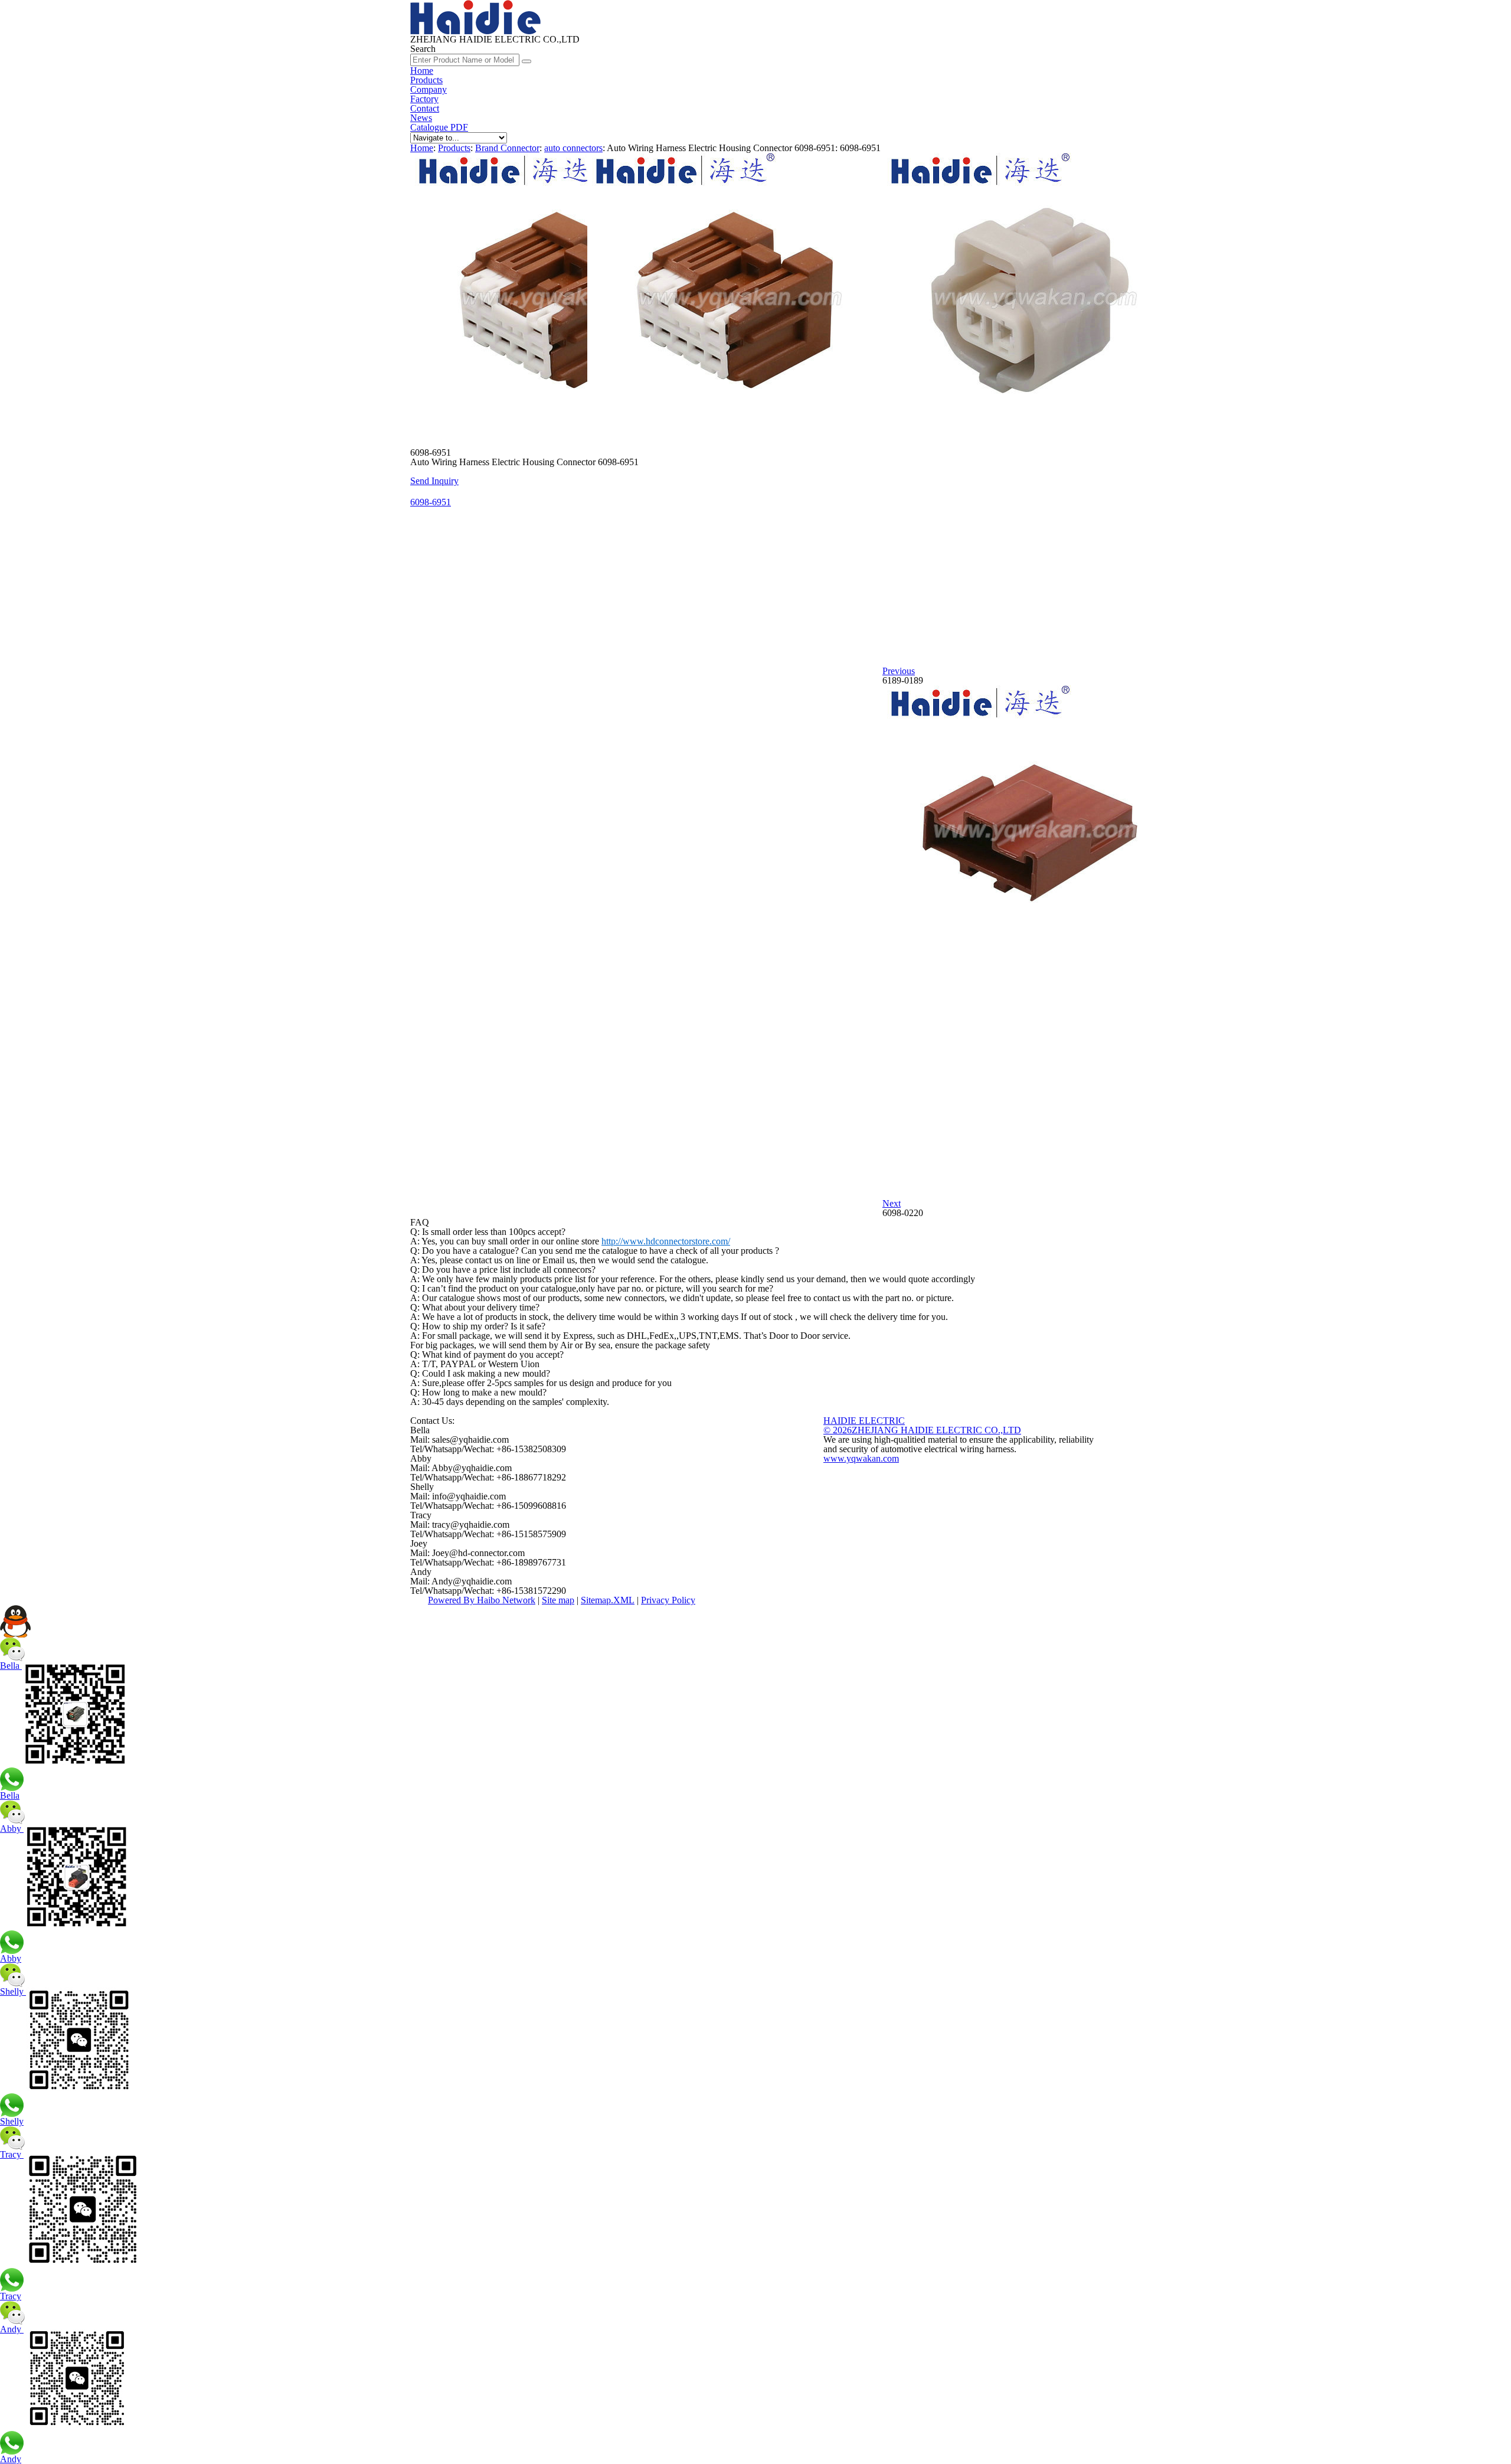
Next (892, 1203)
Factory (424, 99)
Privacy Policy (668, 1600)
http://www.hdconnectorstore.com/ (666, 1241)
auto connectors (573, 148)
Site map (558, 1600)
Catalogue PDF (439, 127)
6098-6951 (431, 502)
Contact (425, 108)
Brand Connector (507, 148)
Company (429, 89)
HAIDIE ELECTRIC (864, 1421)
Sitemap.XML (608, 1600)
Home (422, 71)
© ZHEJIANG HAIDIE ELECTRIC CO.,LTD (922, 1430)
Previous (899, 671)
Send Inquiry (434, 481)
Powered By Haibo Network (482, 1600)
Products (426, 80)
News (421, 118)
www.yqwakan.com (861, 1458)
